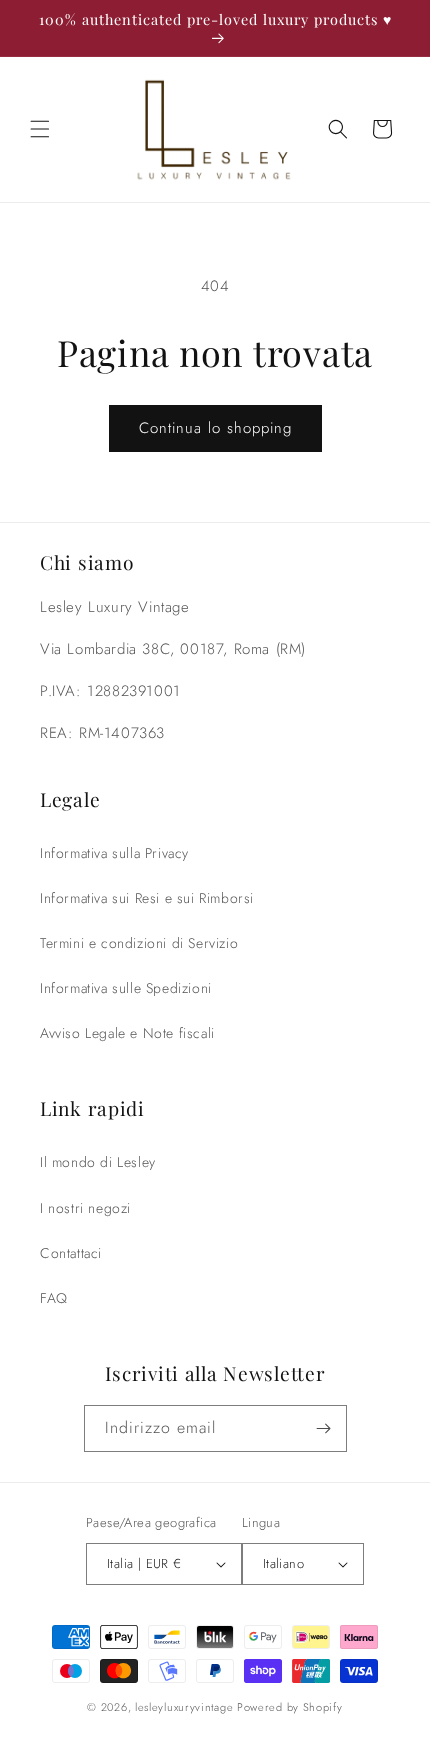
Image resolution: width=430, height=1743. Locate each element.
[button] (40, 129)
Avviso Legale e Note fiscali (127, 1033)
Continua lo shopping (215, 428)
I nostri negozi (85, 1208)
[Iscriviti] (324, 1428)
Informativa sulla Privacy (114, 853)
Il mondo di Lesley (98, 1162)
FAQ (54, 1298)
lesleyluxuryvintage (184, 1707)
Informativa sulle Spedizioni (126, 988)
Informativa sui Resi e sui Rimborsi (147, 898)
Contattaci (71, 1253)
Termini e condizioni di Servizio (139, 943)
